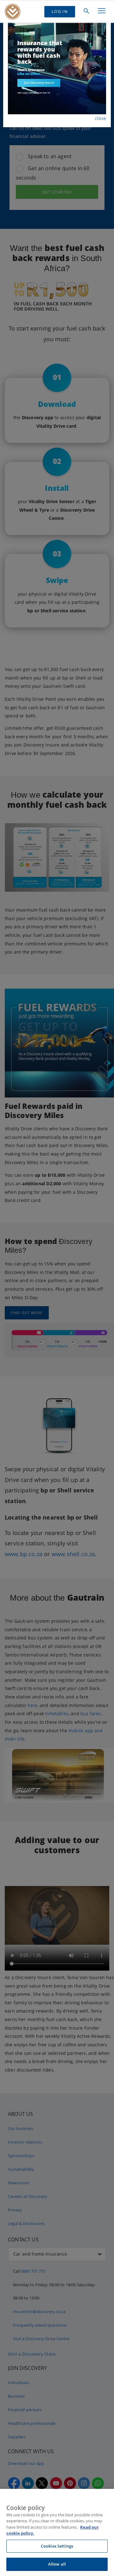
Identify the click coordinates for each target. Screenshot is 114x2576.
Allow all (57, 2564)
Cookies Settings (57, 2546)
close (101, 118)
